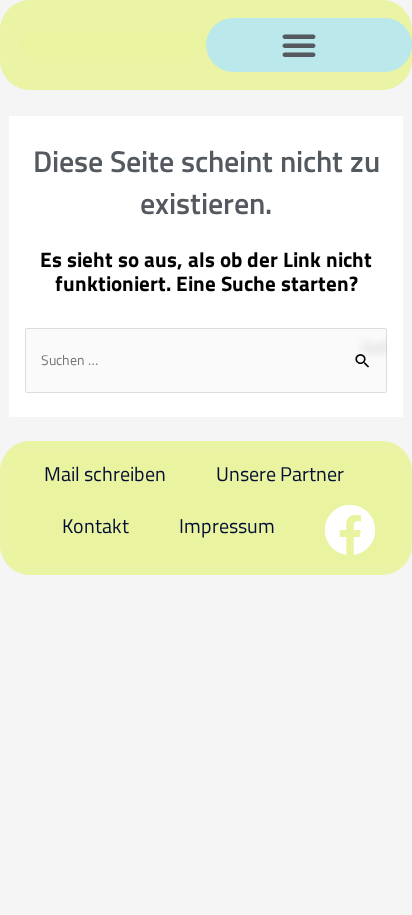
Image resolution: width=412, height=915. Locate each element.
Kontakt (95, 525)
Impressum (227, 525)
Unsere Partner (280, 473)
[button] (299, 45)
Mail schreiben (105, 473)
